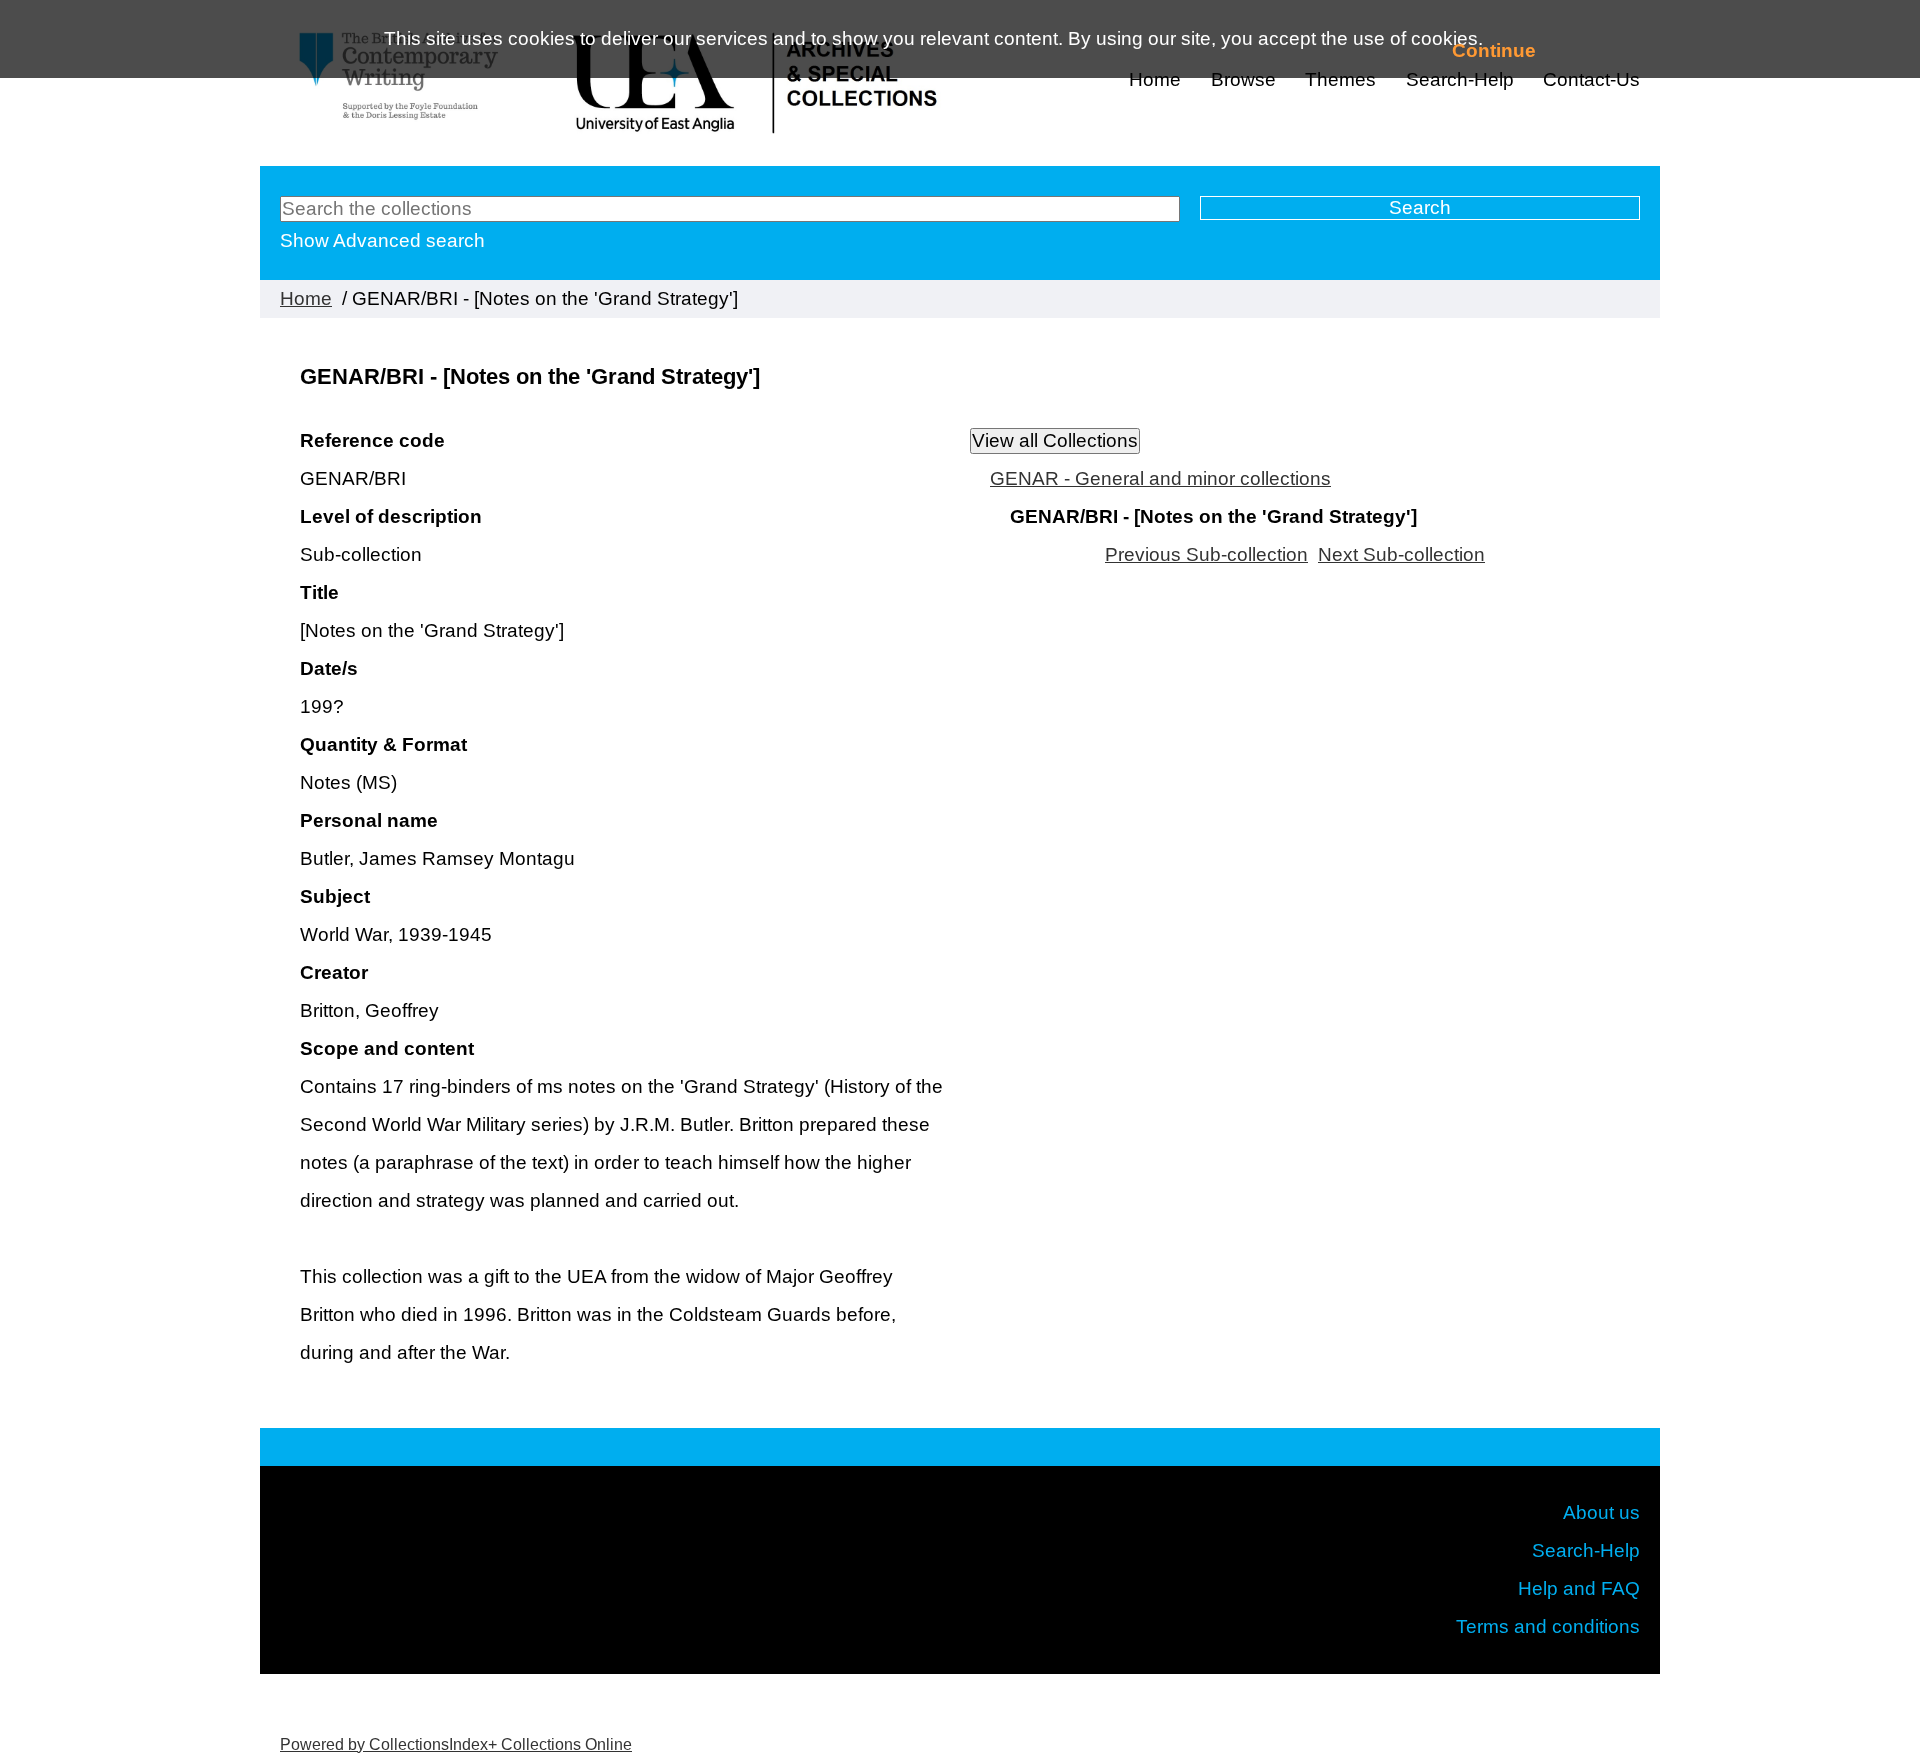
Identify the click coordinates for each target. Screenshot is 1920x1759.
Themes (1340, 79)
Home (1155, 79)
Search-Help (1586, 1550)
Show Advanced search (382, 240)
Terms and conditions (1548, 1626)
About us (1601, 1512)
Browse (1243, 79)
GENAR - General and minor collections (1160, 478)
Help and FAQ (1579, 1588)
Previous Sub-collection (1206, 554)
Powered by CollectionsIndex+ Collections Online (456, 1744)
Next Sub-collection (1401, 554)
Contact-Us (1591, 79)
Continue (1494, 50)
